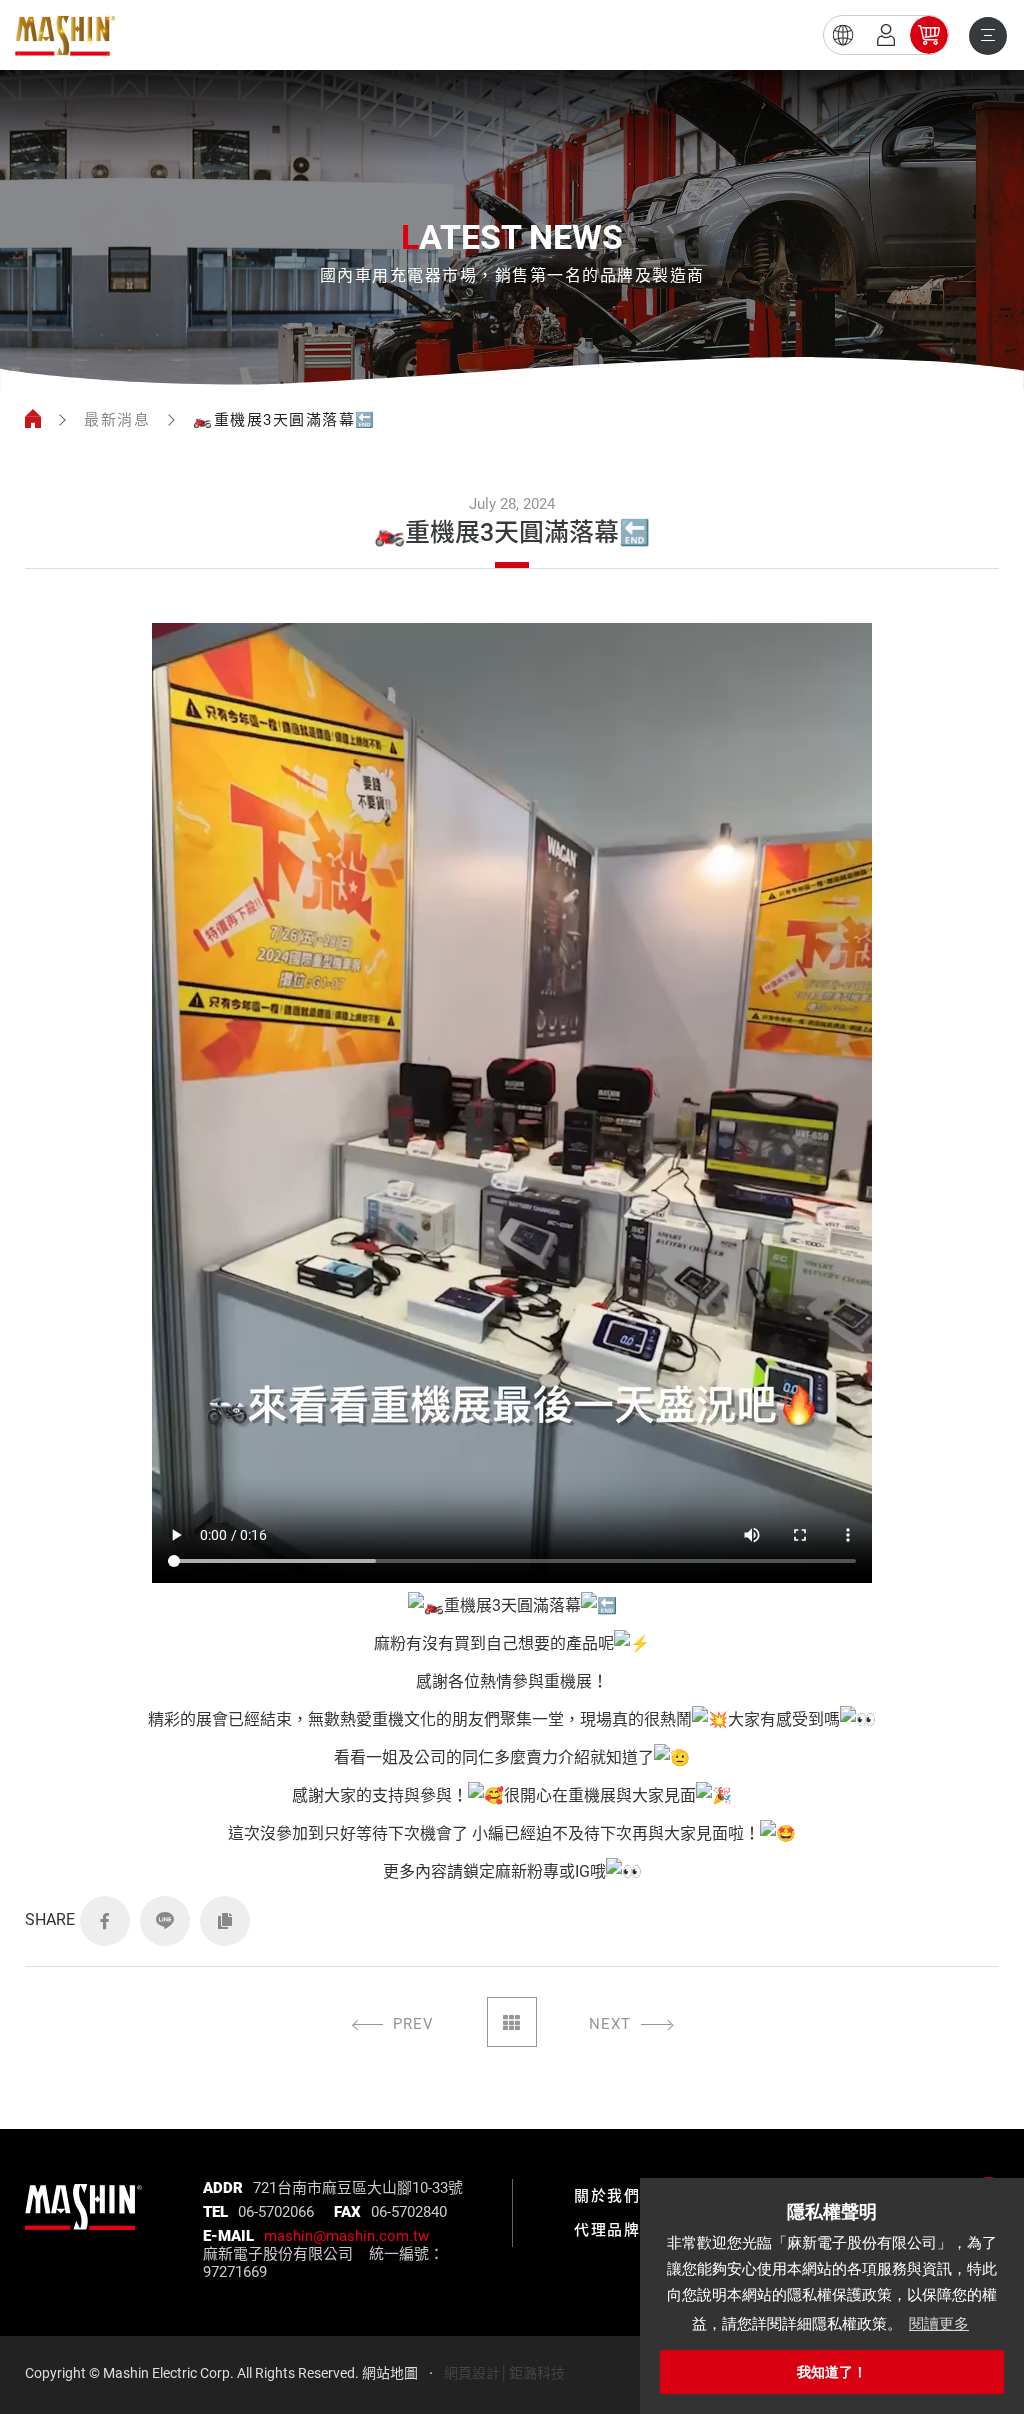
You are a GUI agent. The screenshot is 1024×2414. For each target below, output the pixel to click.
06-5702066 (276, 2212)
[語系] (843, 35)
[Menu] (988, 36)
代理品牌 (607, 2230)
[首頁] (33, 420)
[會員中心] (886, 35)
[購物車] (929, 35)
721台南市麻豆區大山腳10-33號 (358, 2188)
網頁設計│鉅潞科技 (504, 2373)
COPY (225, 1921)
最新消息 (117, 420)
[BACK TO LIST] (512, 2022)
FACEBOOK (105, 1921)
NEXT (610, 2024)
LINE (165, 1921)
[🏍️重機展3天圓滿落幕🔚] (65, 35)
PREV (413, 2024)
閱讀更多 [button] (939, 2323)
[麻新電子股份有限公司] (83, 2196)
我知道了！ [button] (832, 2372)
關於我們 (607, 2196)
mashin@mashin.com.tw (346, 2236)
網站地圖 (390, 2373)
